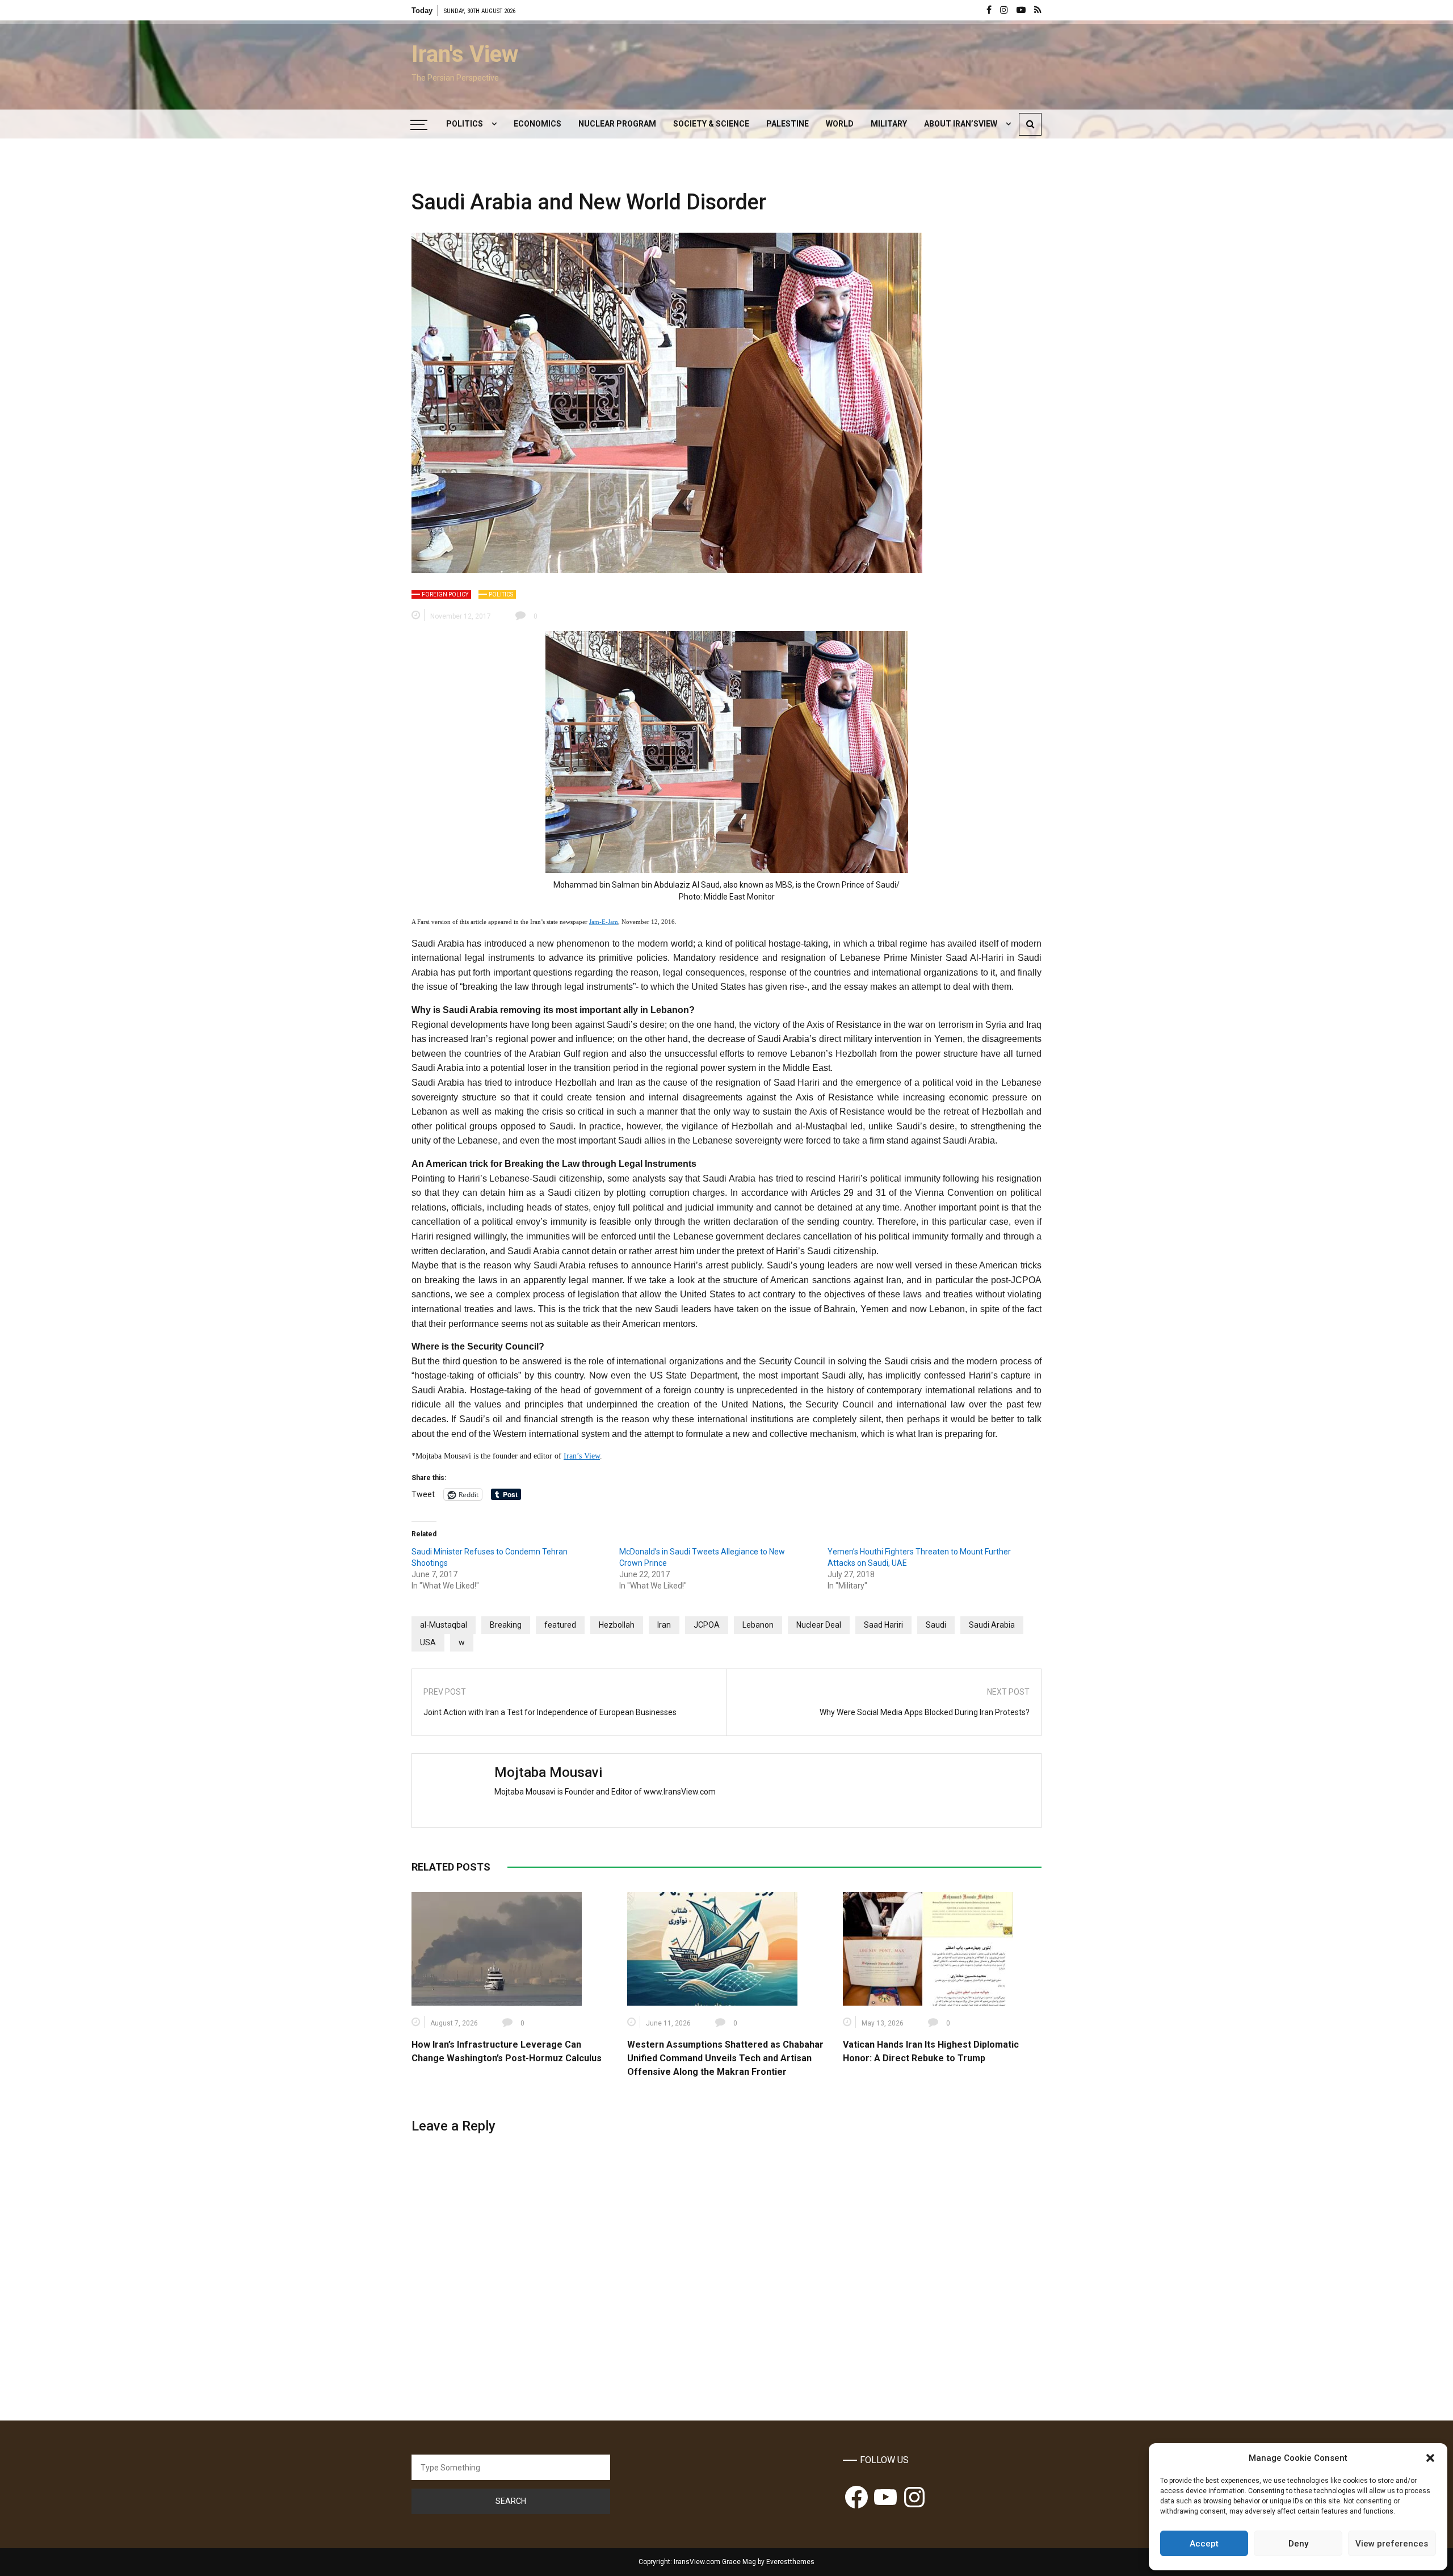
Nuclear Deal (819, 1625)
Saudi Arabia (992, 1625)
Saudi (936, 1625)
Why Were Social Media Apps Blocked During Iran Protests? (925, 1712)
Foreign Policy (445, 594)
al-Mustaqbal (444, 1625)
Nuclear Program (617, 124)
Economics (537, 124)
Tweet (423, 1494)
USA (428, 1642)
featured (560, 1625)
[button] (1430, 2458)
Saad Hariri (883, 1625)
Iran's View (465, 54)
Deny (1298, 2544)
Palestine (788, 124)
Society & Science (711, 124)
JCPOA (707, 1625)
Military (889, 124)
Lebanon (758, 1625)
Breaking (506, 1625)
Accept (1204, 2544)
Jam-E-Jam (604, 922)
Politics (465, 124)
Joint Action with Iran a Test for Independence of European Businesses (550, 1712)
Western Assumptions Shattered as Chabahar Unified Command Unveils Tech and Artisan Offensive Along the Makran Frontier (725, 2058)
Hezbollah (617, 1625)
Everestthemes (790, 2562)
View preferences (1392, 2544)
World (840, 124)
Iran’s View (582, 1456)
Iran (664, 1625)
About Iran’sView (961, 124)
